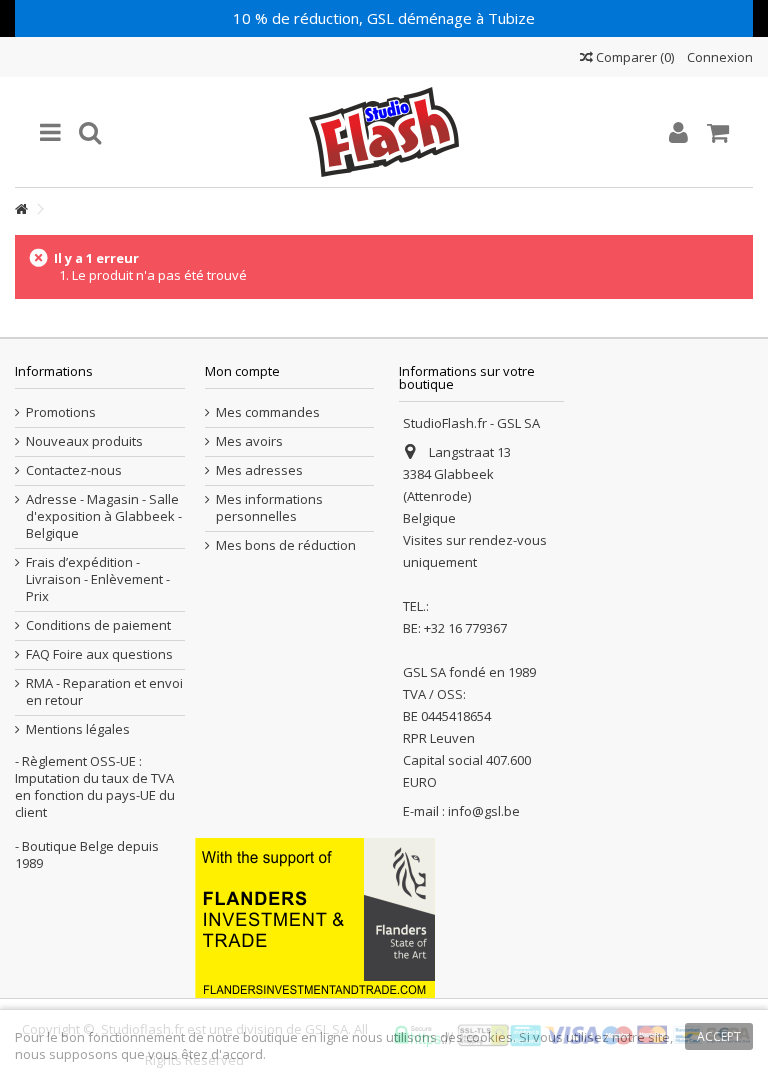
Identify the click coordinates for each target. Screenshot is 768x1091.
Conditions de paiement (98, 625)
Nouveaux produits (84, 441)
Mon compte (242, 371)
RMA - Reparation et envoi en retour (104, 692)
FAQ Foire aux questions (99, 654)
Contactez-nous (74, 470)
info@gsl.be (484, 811)
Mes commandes (268, 412)
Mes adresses (259, 470)
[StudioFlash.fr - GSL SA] (384, 132)
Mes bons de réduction (286, 545)
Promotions (61, 412)
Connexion (718, 57)
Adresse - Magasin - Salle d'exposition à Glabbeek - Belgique (104, 516)
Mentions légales (78, 729)
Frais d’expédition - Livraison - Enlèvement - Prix (98, 579)
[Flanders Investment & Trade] (315, 916)
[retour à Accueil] (21, 209)
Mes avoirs (249, 441)
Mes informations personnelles (269, 508)
